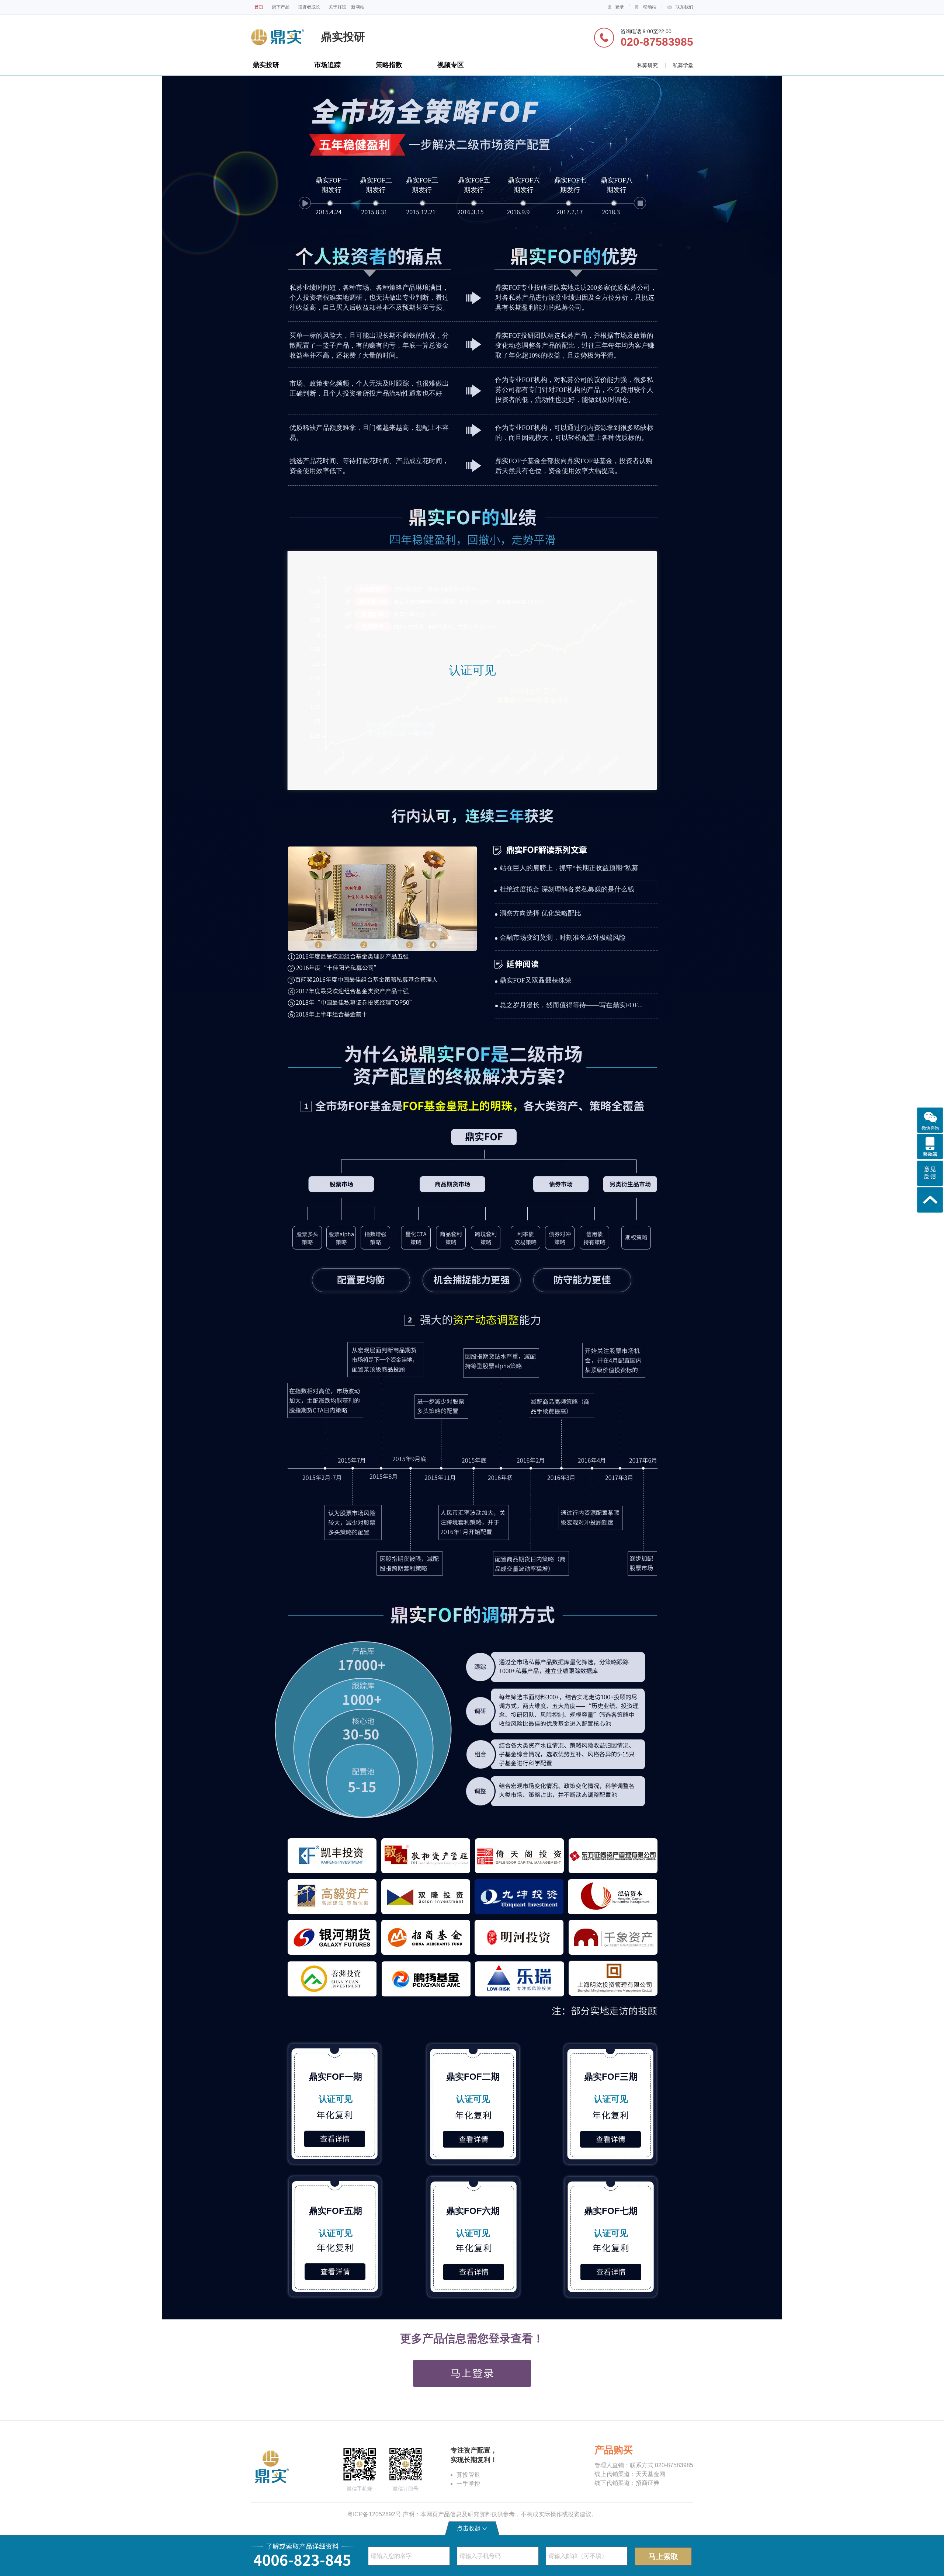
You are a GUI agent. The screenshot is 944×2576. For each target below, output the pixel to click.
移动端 (650, 7)
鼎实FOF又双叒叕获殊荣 (536, 980)
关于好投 (337, 7)
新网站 (358, 7)
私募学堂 (683, 65)
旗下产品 (281, 7)
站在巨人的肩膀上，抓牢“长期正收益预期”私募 (569, 868)
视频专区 (451, 65)
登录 (619, 7)
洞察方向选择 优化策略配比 (540, 913)
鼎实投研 (266, 65)
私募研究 (648, 65)
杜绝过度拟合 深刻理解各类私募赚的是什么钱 (567, 889)
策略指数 (389, 65)
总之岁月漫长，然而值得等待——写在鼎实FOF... (571, 1005)
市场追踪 (327, 65)
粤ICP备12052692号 (374, 2514)
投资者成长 (309, 7)
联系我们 (684, 7)
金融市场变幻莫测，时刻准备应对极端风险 (563, 938)
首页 (259, 7)
